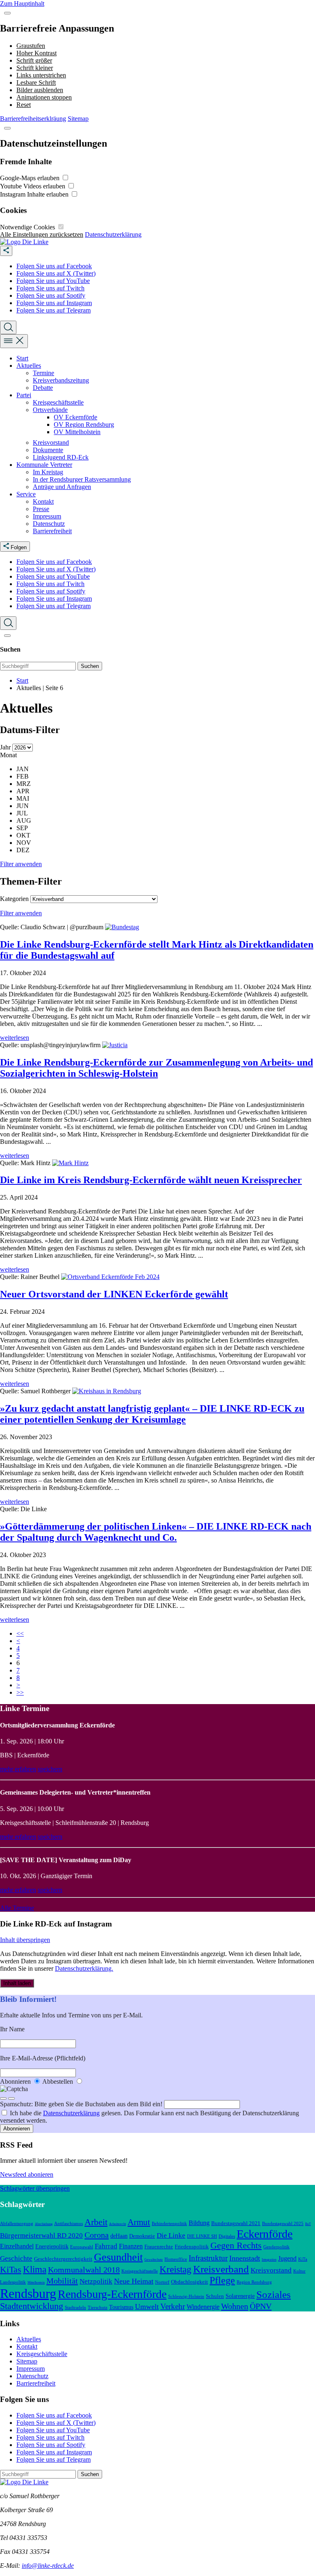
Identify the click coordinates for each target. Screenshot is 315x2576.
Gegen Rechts (236, 2246)
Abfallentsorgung (17, 2223)
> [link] (18, 1685)
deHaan (119, 2236)
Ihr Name (12, 2029)
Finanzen (131, 2246)
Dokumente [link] (48, 450)
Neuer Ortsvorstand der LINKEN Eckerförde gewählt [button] (114, 1294)
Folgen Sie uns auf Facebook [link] (54, 266)
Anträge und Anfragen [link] (62, 487)
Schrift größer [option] (34, 60)
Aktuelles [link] (29, 366)
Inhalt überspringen (25, 1940)
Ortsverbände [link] (50, 410)
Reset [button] (24, 105)
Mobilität (62, 2281)
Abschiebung (44, 2224)
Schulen (215, 2296)
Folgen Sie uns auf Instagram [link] (54, 303)
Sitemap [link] (78, 119)
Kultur (299, 2271)
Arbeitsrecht (118, 2224)
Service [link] (26, 494)
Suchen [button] (90, 666)
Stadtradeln (75, 2307)
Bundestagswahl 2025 (283, 2223)
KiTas (11, 2270)
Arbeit (96, 2222)
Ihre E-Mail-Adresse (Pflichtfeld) (43, 2058)
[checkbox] (65, 178)
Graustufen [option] (31, 46)
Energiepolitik (52, 2246)
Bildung (199, 2223)
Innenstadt (245, 2258)
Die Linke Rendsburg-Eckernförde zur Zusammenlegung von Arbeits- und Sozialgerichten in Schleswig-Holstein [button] (156, 1068)
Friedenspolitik (192, 2247)
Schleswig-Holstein (186, 2296)
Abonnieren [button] (17, 2129)
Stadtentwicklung (32, 2306)
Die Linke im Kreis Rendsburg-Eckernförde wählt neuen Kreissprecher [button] (151, 1180)
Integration (269, 2260)
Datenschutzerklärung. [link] (84, 1968)
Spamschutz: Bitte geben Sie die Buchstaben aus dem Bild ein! (82, 2104)
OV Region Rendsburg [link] (84, 424)
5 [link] (18, 1656)
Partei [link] (24, 395)
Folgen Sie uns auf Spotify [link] (51, 295)
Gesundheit (118, 2257)
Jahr (6, 747)
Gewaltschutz (154, 2260)
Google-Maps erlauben (31, 178)
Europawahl (82, 2247)
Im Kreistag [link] (48, 472)
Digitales (227, 2236)
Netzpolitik (96, 2281)
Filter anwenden (21, 864)
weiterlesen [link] (15, 1038)
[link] (24, 242)
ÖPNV (261, 2306)
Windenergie (203, 2307)
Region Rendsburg (254, 2282)
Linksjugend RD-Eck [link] (61, 457)
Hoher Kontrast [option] (37, 53)
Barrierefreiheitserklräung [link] (33, 119)
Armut (139, 2222)
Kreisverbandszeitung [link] (61, 380)
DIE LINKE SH (202, 2236)
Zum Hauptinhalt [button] (22, 3)
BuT (308, 2224)
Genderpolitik (276, 2247)
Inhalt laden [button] (17, 1983)
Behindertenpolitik (169, 2223)
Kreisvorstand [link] (51, 443)
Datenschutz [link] (49, 524)
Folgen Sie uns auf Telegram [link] (54, 310)
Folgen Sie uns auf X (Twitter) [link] (56, 273)
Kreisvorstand (271, 2270)
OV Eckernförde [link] (75, 417)
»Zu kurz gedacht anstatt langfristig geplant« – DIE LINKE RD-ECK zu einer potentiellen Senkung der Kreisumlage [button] (152, 1414)
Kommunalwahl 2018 (84, 2270)
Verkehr (173, 2306)
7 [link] (18, 1670)
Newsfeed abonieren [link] (27, 2174)
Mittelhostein (36, 2283)
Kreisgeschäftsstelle (140, 2271)
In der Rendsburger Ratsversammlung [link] (82, 479)
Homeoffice (176, 2259)
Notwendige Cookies (28, 227)
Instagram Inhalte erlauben (35, 194)
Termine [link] (43, 373)
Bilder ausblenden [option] (40, 90)
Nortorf (162, 2282)
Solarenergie (240, 2296)
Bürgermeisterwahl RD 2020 (41, 2235)
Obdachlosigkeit (189, 2282)
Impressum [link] (47, 516)
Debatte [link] (43, 388)
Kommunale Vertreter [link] (44, 465)
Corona (97, 2235)
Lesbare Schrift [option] (36, 83)
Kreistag (176, 2269)
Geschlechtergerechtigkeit (63, 2259)
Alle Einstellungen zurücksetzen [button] (42, 234)
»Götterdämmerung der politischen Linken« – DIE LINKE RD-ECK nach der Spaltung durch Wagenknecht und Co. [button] (156, 1532)
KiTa (303, 2259)
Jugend (287, 2258)
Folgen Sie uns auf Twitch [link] (50, 288)
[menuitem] (166, 266)
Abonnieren (16, 2081)
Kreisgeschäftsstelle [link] (58, 402)
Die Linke (171, 2235)
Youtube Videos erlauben (33, 186)
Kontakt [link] (43, 501)
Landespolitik (13, 2282)
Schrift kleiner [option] (35, 68)
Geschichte (16, 2258)
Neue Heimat (134, 2281)
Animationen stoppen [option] (44, 97)
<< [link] (20, 1633)
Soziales (274, 2294)
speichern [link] (50, 1769)
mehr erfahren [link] (18, 1769)
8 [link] (18, 1678)
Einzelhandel (17, 2246)
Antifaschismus (68, 2223)
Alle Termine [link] (17, 1908)
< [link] (18, 1641)
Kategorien (14, 899)
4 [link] (18, 1648)
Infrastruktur (208, 2258)
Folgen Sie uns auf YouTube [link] (53, 281)
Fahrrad (106, 2246)
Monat (8, 755)
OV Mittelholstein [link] (77, 432)
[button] (7, 13)
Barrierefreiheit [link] (52, 531)
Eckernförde (265, 2234)
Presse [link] (41, 509)
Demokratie (142, 2236)
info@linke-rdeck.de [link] (48, 2566)
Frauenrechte (159, 2247)
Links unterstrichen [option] (41, 75)
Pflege (222, 2280)
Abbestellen (58, 2081)
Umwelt (147, 2307)
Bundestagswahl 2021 (236, 2223)
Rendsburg (28, 2293)
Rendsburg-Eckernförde (112, 2294)
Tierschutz (98, 2307)
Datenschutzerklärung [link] (113, 234)
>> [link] (20, 1692)
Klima (35, 2269)
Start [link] (22, 358)
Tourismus (121, 2307)
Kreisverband (221, 2269)
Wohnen (235, 2306)
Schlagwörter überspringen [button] (35, 2188)
